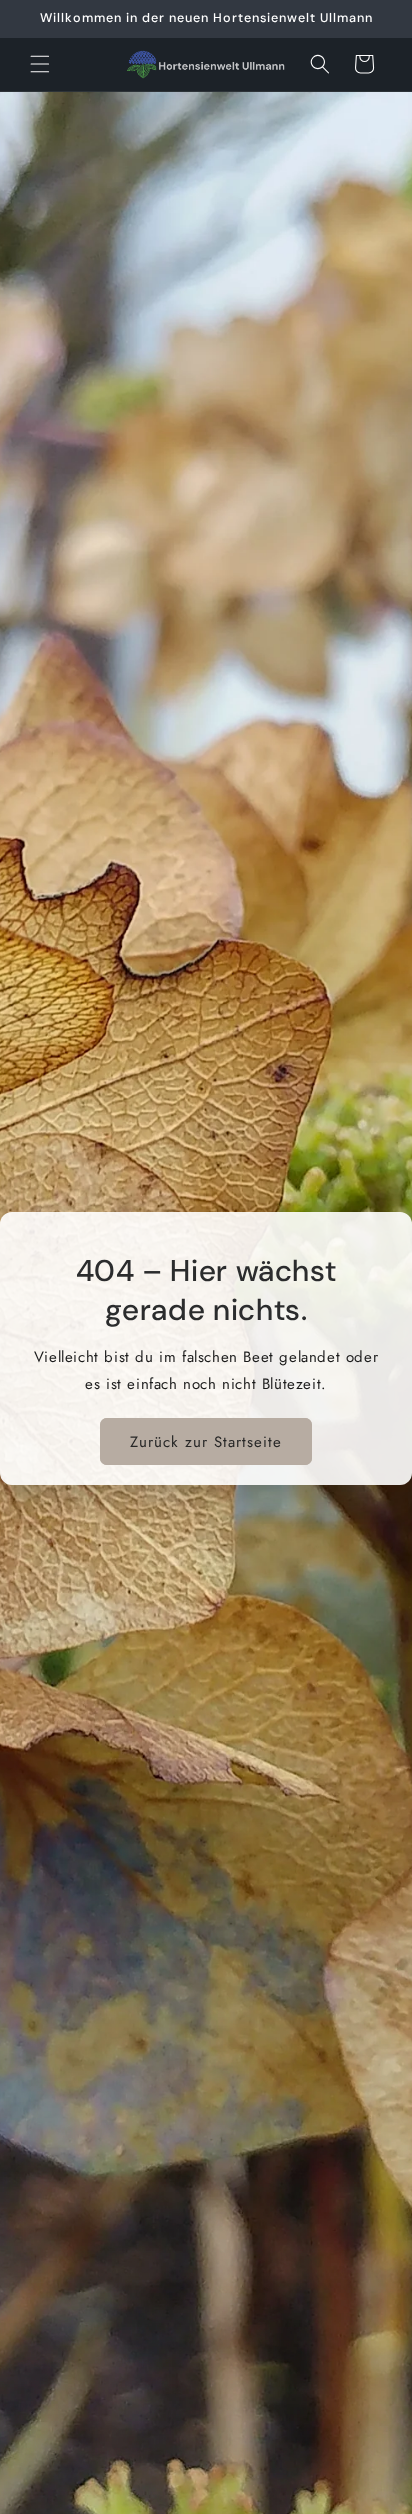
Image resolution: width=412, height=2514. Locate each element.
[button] (40, 64)
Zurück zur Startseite (206, 1442)
